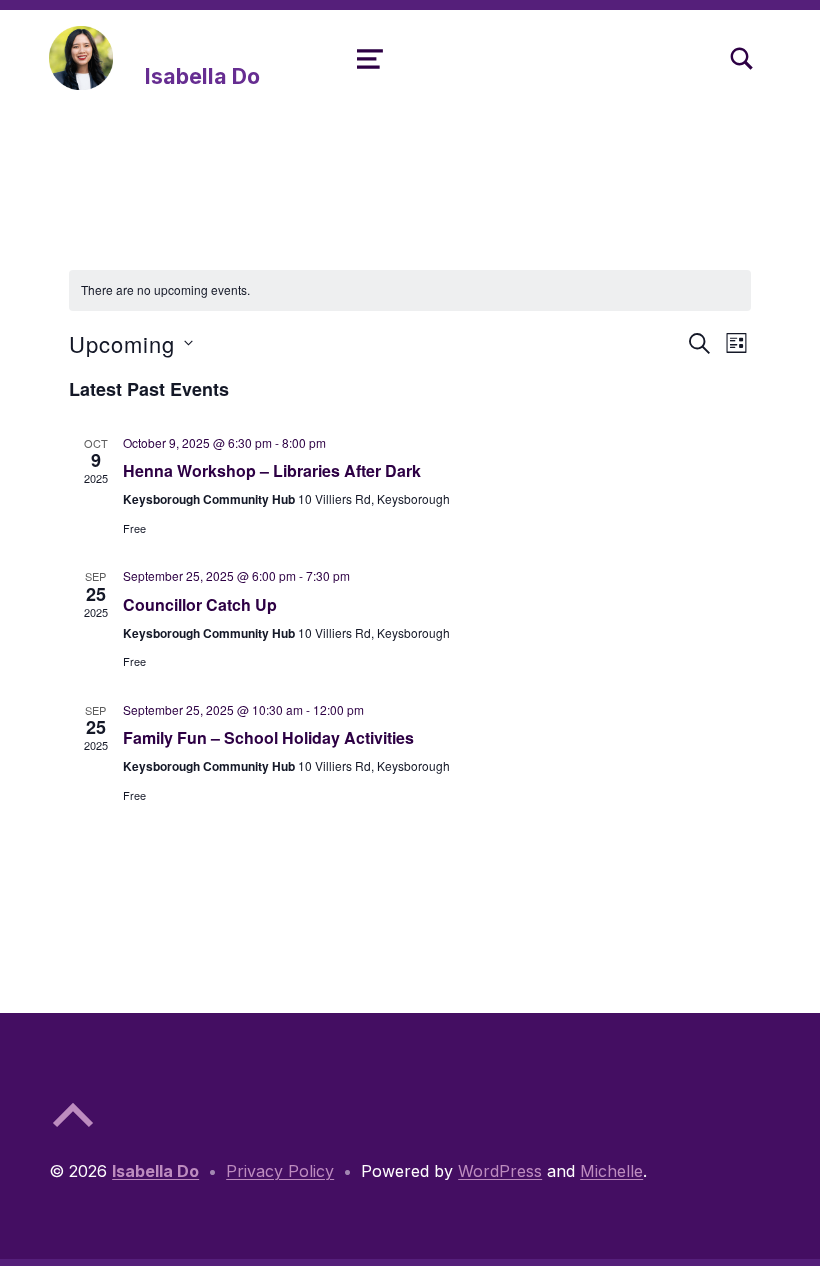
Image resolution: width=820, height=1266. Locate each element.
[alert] (410, 290)
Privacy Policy (280, 1171)
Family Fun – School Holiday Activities (268, 737)
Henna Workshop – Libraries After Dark (272, 470)
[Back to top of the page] (73, 1131)
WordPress (500, 1171)
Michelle (611, 1171)
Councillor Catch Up (200, 604)
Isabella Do (202, 76)
